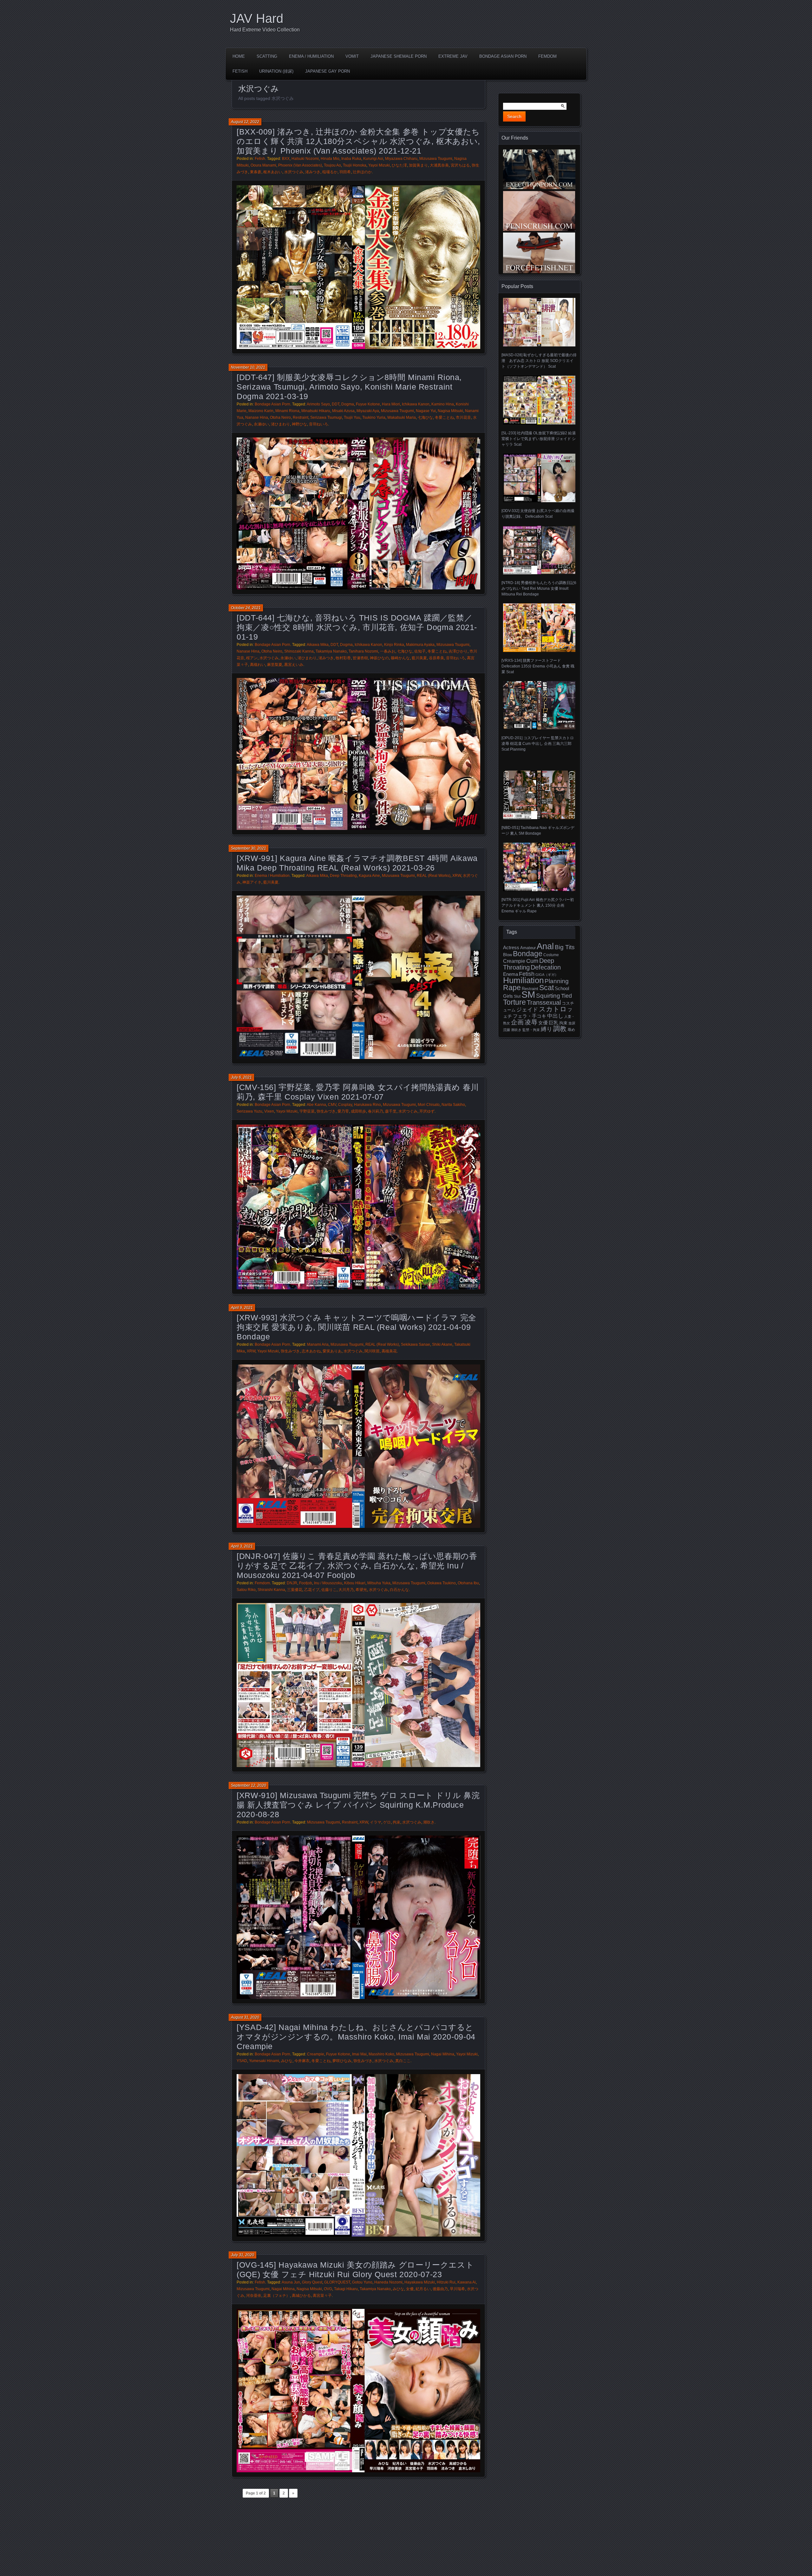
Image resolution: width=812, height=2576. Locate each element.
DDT (336, 404)
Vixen (269, 1111)
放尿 (572, 1023)
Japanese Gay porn (327, 71)
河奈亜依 (254, 2296)
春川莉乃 (376, 1111)
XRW (457, 876)
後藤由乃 (440, 2289)
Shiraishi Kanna (271, 1590)
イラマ (376, 1822)
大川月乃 (346, 1590)
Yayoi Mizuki (379, 165)
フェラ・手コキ (530, 1016)
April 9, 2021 (242, 1308)
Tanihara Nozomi (363, 651)
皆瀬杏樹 (360, 658)
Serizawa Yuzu (249, 1111)
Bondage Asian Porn (503, 56)
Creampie (316, 2054)
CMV (332, 1105)
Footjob (306, 1583)
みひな (287, 2061)
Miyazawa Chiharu (401, 159)
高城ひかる (301, 2296)
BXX (286, 159)
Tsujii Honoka (355, 165)
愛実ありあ (332, 1351)
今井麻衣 (302, 2061)
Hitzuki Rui (446, 2282)
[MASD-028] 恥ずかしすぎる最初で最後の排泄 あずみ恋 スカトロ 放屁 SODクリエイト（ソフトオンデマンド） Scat (539, 361)
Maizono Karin (261, 411)
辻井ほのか (362, 172)
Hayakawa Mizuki (420, 2282)
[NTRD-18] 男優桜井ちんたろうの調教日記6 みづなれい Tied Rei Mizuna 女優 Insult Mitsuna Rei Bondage (539, 588)
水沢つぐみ (294, 172)
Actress (511, 948)
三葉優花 (295, 1590)
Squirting (548, 996)
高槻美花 (389, 1351)
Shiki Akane (442, 1344)
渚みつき (313, 172)
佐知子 (420, 651)
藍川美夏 (419, 658)
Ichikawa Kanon (416, 404)
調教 (560, 1029)
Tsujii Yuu (352, 417)
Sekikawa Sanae (416, 1344)
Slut (517, 996)
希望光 (361, 1590)
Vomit (352, 56)
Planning (557, 981)
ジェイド (527, 1010)
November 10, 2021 (248, 367)
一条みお (388, 651)
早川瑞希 (457, 2289)
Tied (566, 996)
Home (239, 56)
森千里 (391, 1111)
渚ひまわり (280, 424)
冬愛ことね (444, 417)
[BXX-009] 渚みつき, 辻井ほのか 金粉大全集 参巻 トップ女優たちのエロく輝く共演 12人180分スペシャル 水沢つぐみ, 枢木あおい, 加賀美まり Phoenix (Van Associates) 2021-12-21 (358, 141)
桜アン (252, 658)
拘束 (396, 1822)
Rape (512, 988)
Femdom (547, 56)
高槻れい (258, 665)
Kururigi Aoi (373, 159)
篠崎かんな (400, 658)
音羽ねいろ (318, 424)
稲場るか (330, 172)
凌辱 (531, 1022)
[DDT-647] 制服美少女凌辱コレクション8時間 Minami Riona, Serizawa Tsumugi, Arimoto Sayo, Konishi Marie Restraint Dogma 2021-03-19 (349, 387)
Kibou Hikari (355, 1583)
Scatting (267, 56)
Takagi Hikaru (346, 2289)
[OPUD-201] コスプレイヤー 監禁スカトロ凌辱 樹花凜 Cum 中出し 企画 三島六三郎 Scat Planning (538, 744)
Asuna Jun (291, 2282)
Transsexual (544, 1002)
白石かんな (399, 1590)
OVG (328, 2289)
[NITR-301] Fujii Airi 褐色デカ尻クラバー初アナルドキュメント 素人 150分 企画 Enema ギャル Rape (538, 905)
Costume (551, 955)
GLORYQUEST (337, 2282)
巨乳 (553, 1023)
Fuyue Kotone (368, 404)
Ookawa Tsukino (442, 1583)
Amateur (528, 948)
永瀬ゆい (261, 424)
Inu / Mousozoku (328, 1583)
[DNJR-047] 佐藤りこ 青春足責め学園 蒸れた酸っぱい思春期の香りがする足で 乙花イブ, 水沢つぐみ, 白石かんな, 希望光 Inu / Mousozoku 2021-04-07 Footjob (357, 1566)
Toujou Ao (332, 165)
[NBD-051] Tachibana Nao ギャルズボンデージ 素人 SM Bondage (538, 830)
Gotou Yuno (362, 2282)
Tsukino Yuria (374, 417)
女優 (410, 2289)
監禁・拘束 (531, 1030)
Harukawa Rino (367, 1105)
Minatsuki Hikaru (316, 411)
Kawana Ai (467, 2282)
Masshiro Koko (381, 2054)
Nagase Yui (426, 411)
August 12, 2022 (245, 122)
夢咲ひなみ (342, 2061)
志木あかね (311, 1351)
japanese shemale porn (399, 56)
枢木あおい (273, 172)
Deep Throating (343, 876)
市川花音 (463, 417)
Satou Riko (246, 1590)
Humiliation (523, 980)
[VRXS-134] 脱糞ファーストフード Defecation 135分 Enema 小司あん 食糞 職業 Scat (538, 666)
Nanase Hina (257, 417)
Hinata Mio (330, 159)
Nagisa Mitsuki (450, 411)
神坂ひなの (379, 658)
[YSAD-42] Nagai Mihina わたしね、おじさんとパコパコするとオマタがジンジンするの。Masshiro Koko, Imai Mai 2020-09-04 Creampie (356, 2037)
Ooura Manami (263, 165)
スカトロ (553, 1009)
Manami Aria (318, 1344)
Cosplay (345, 1105)
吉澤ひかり (458, 651)
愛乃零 (343, 1111)
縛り (547, 1029)
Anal (545, 946)
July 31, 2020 (242, 2255)
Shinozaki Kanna (299, 651)
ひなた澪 (399, 165)
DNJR (292, 1583)
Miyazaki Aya (368, 411)
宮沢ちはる (460, 165)
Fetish (240, 71)
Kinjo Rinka (394, 645)
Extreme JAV (453, 56)
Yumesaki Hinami (264, 2061)
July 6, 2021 (241, 1077)
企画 (517, 1022)
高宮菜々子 (322, 2296)
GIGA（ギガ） (547, 975)
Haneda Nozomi (388, 2282)
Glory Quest (312, 2282)
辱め (571, 1030)
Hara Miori (391, 404)
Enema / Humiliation (311, 56)
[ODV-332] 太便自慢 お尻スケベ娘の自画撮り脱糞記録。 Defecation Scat (538, 514)
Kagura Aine (369, 876)
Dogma (348, 404)
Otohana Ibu (468, 1583)
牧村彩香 (343, 658)
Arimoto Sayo (318, 404)
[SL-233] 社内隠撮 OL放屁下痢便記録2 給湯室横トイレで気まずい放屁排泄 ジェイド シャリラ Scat (539, 439)
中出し (555, 1016)
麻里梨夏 (275, 665)
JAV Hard (257, 18)
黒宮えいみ (294, 665)
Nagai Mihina (443, 2054)
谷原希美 (436, 658)
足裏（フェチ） (277, 2296)
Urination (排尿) (276, 71)
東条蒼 (256, 172)
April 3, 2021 (242, 1546)
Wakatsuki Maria (402, 417)
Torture (514, 1002)
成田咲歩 (358, 1111)
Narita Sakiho (453, 1105)
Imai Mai (359, 2054)
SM (528, 994)
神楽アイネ (252, 882)
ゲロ (387, 1822)
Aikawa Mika (318, 645)
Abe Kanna (316, 1105)
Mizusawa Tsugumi (436, 159)
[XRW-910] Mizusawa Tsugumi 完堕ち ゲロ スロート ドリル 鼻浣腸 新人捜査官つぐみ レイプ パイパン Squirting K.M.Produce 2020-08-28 (358, 1805)
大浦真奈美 (439, 165)
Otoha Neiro (280, 417)
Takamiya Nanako (331, 651)
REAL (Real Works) (434, 876)
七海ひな (425, 417)
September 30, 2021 (249, 848)
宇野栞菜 (307, 1111)
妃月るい (423, 2289)
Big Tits (565, 947)
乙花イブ (312, 1590)
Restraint (301, 417)
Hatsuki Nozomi (305, 159)
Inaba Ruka (351, 159)
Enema (511, 974)
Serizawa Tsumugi (326, 417)
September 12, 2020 (249, 1785)
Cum (532, 961)
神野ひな (299, 424)
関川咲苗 (372, 1351)
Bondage (528, 954)
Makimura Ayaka (420, 645)
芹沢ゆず (427, 1111)
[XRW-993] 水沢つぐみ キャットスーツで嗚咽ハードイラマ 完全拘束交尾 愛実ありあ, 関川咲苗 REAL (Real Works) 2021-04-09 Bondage (357, 1327)
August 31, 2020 (245, 2017)
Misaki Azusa (343, 411)
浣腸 (507, 1030)
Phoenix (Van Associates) (300, 165)
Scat (547, 988)
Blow (507, 955)
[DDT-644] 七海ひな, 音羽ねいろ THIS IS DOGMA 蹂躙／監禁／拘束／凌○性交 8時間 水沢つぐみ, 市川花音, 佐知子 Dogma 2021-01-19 (357, 627)
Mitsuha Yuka (379, 1583)
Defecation (546, 967)
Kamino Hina (443, 404)
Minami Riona (287, 411)
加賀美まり (418, 165)
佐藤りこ (329, 1590)
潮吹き (429, 1822)
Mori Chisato (429, 1105)
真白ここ (403, 2061)
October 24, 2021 (246, 608)
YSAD (242, 2061)
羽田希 (345, 172)
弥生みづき (326, 1111)
